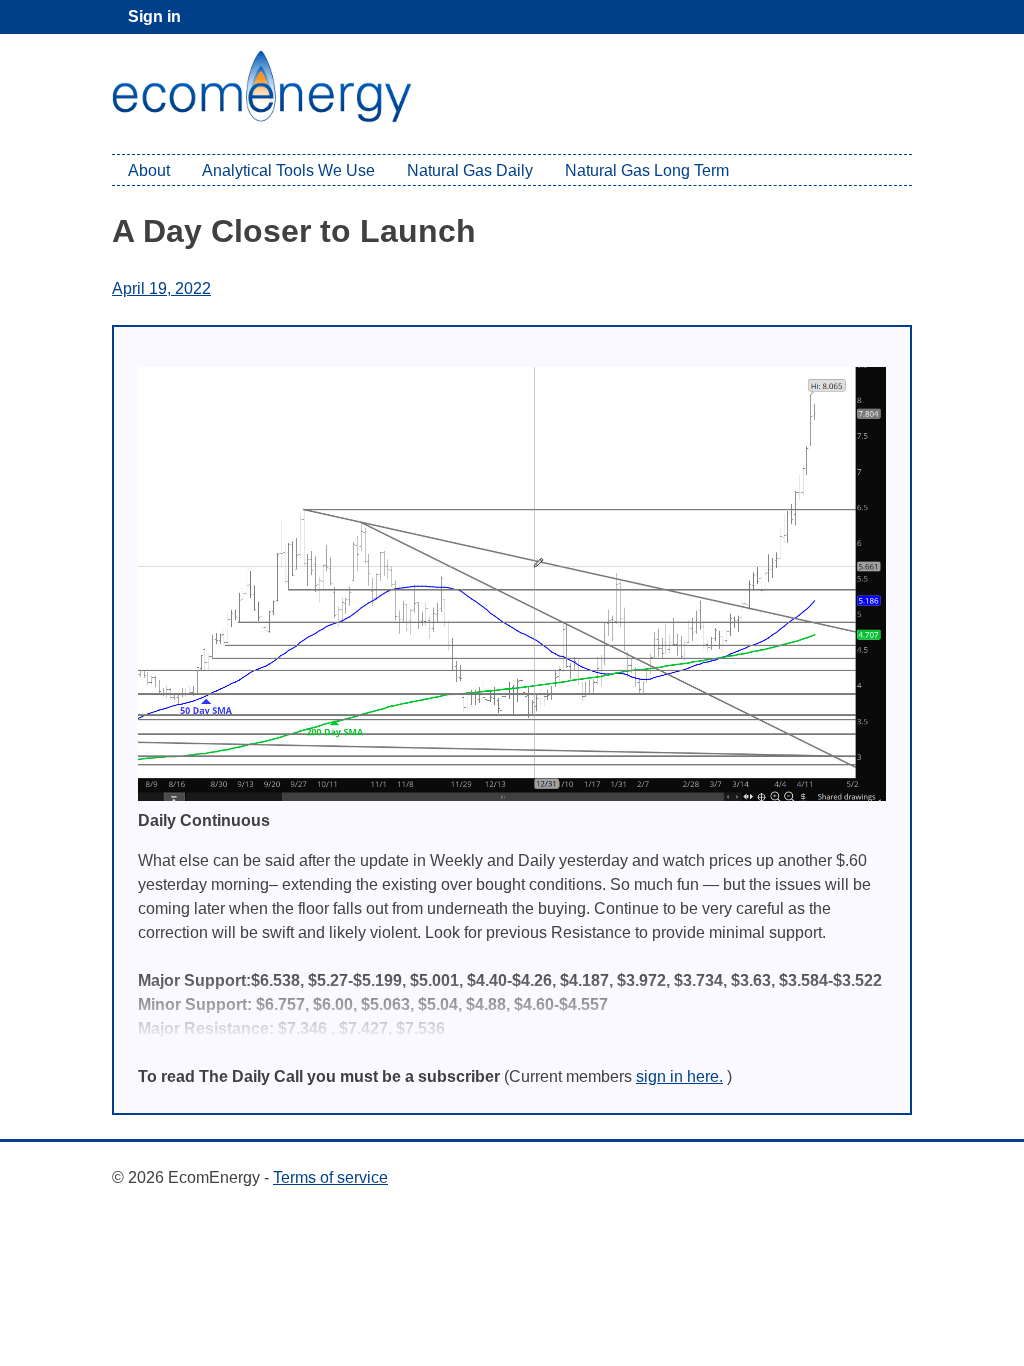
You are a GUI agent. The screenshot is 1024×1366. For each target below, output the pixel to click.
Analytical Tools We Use (288, 170)
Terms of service (330, 1177)
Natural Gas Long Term (647, 170)
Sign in (154, 16)
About (149, 170)
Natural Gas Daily (470, 170)
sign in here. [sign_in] (679, 1076)
